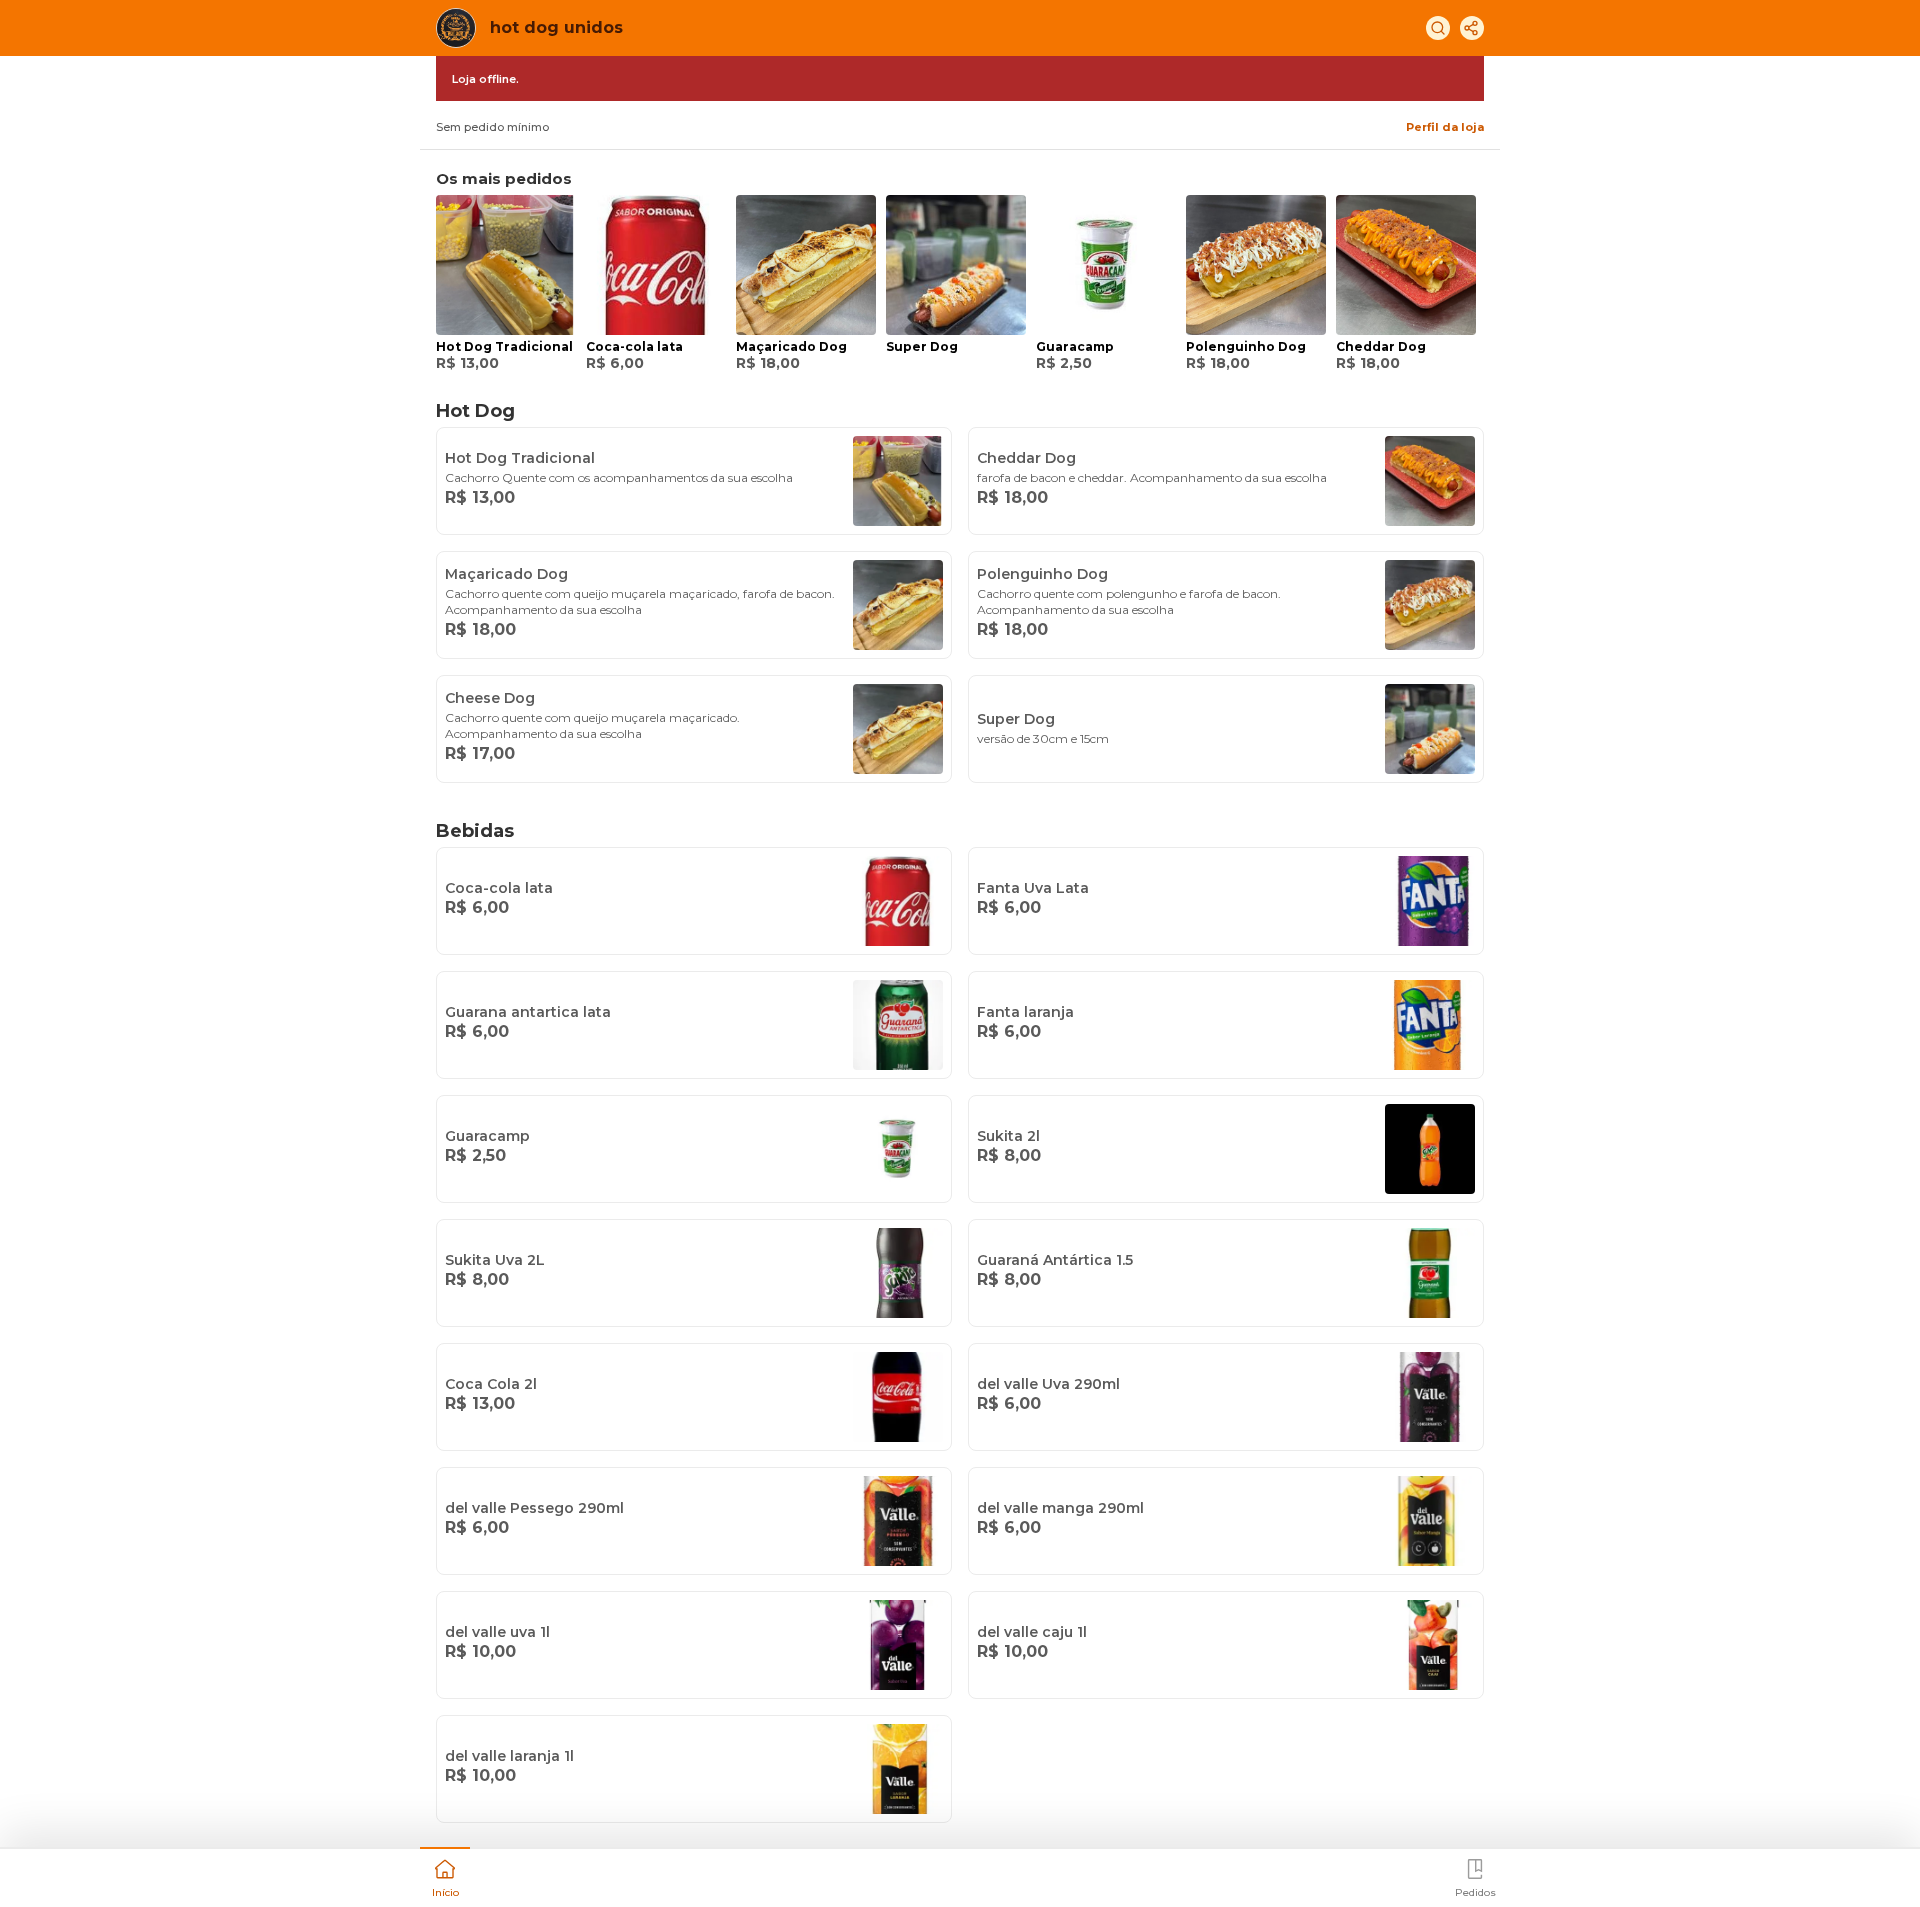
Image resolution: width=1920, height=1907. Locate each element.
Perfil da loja (1445, 127)
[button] (445, 1876)
